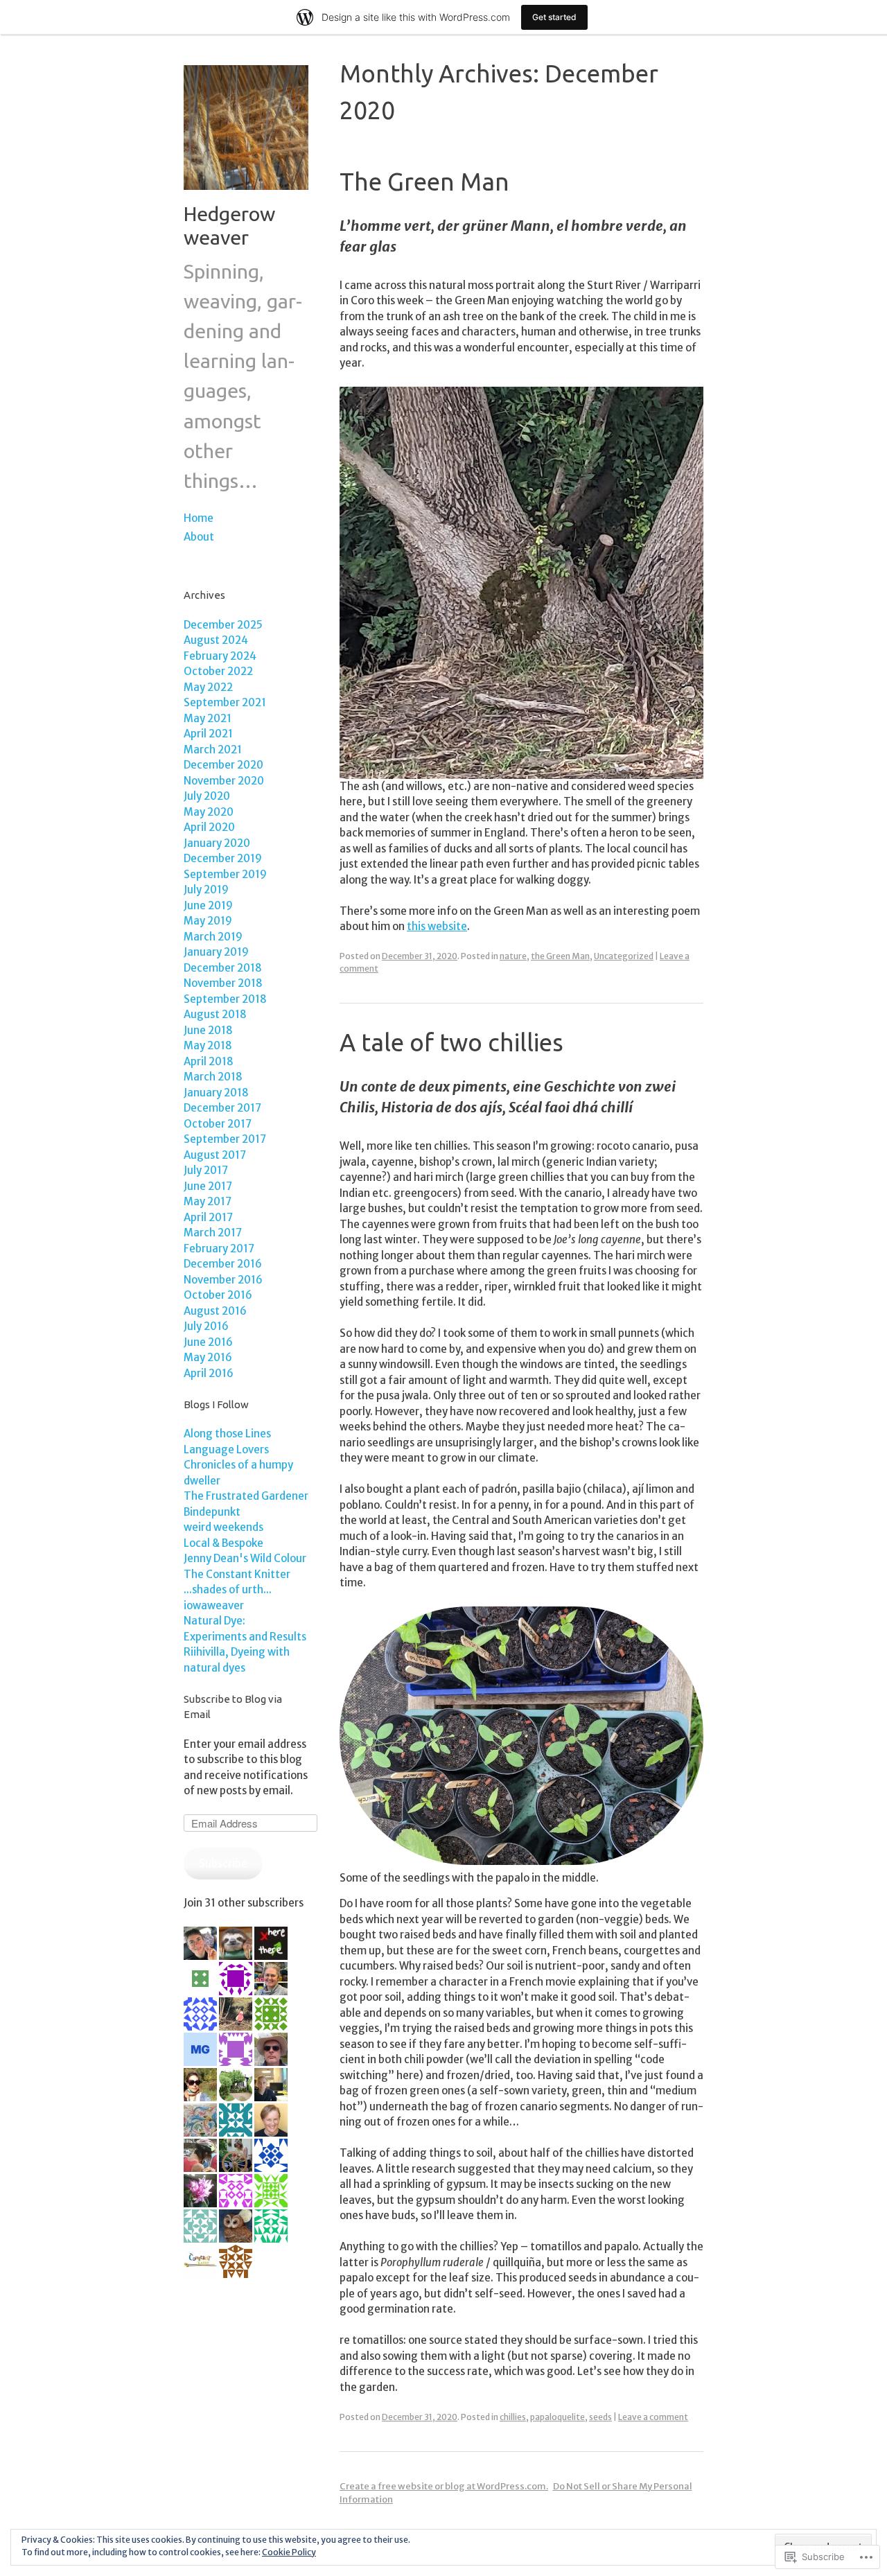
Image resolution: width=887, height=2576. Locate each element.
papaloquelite (557, 2417)
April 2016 (209, 1373)
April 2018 (209, 1061)
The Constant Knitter (237, 1574)
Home (199, 518)
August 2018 (215, 1014)
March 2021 (213, 750)
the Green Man (560, 956)
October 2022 (218, 671)
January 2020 (217, 843)
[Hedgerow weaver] (246, 193)
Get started (554, 17)
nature (513, 956)
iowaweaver (214, 1605)
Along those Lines (227, 1434)
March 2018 (213, 1077)
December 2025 (223, 625)
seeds (600, 2417)
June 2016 (208, 1342)
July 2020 (207, 796)
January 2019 (216, 952)
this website (437, 926)
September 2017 (225, 1139)
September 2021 (225, 702)
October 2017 (218, 1124)
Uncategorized (624, 956)
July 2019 (206, 890)
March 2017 (213, 1233)
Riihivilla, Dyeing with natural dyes (237, 1660)
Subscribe (223, 1863)
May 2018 (208, 1045)
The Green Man (424, 182)
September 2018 (225, 999)
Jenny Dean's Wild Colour (245, 1558)
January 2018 (216, 1093)
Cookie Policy (289, 2552)
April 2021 (208, 734)
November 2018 (223, 983)
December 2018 (223, 968)
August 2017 (215, 1155)
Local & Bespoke (223, 1543)
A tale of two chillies (451, 1042)
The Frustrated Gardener (246, 1496)
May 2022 (208, 687)
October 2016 (218, 1295)
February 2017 (219, 1248)
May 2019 (208, 921)
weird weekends (223, 1527)
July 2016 (206, 1326)
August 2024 (216, 640)
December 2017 (222, 1108)
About (199, 537)
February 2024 (220, 656)
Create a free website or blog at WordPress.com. (444, 2486)
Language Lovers (226, 1449)
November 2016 (223, 1280)
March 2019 (213, 937)
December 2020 (223, 765)
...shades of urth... (228, 1589)
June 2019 (208, 905)
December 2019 (223, 858)
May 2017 (208, 1201)
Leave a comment (653, 2417)
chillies (513, 2417)
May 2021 (208, 718)
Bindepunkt (212, 1512)
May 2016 (208, 1357)
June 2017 (208, 1186)
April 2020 (209, 827)
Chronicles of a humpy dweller (238, 1473)
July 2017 (206, 1170)
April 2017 (208, 1217)
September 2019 (225, 874)
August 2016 (215, 1311)
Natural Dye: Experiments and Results (245, 1629)
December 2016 (223, 1264)
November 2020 (224, 781)
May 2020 (209, 812)
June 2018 (208, 1030)
